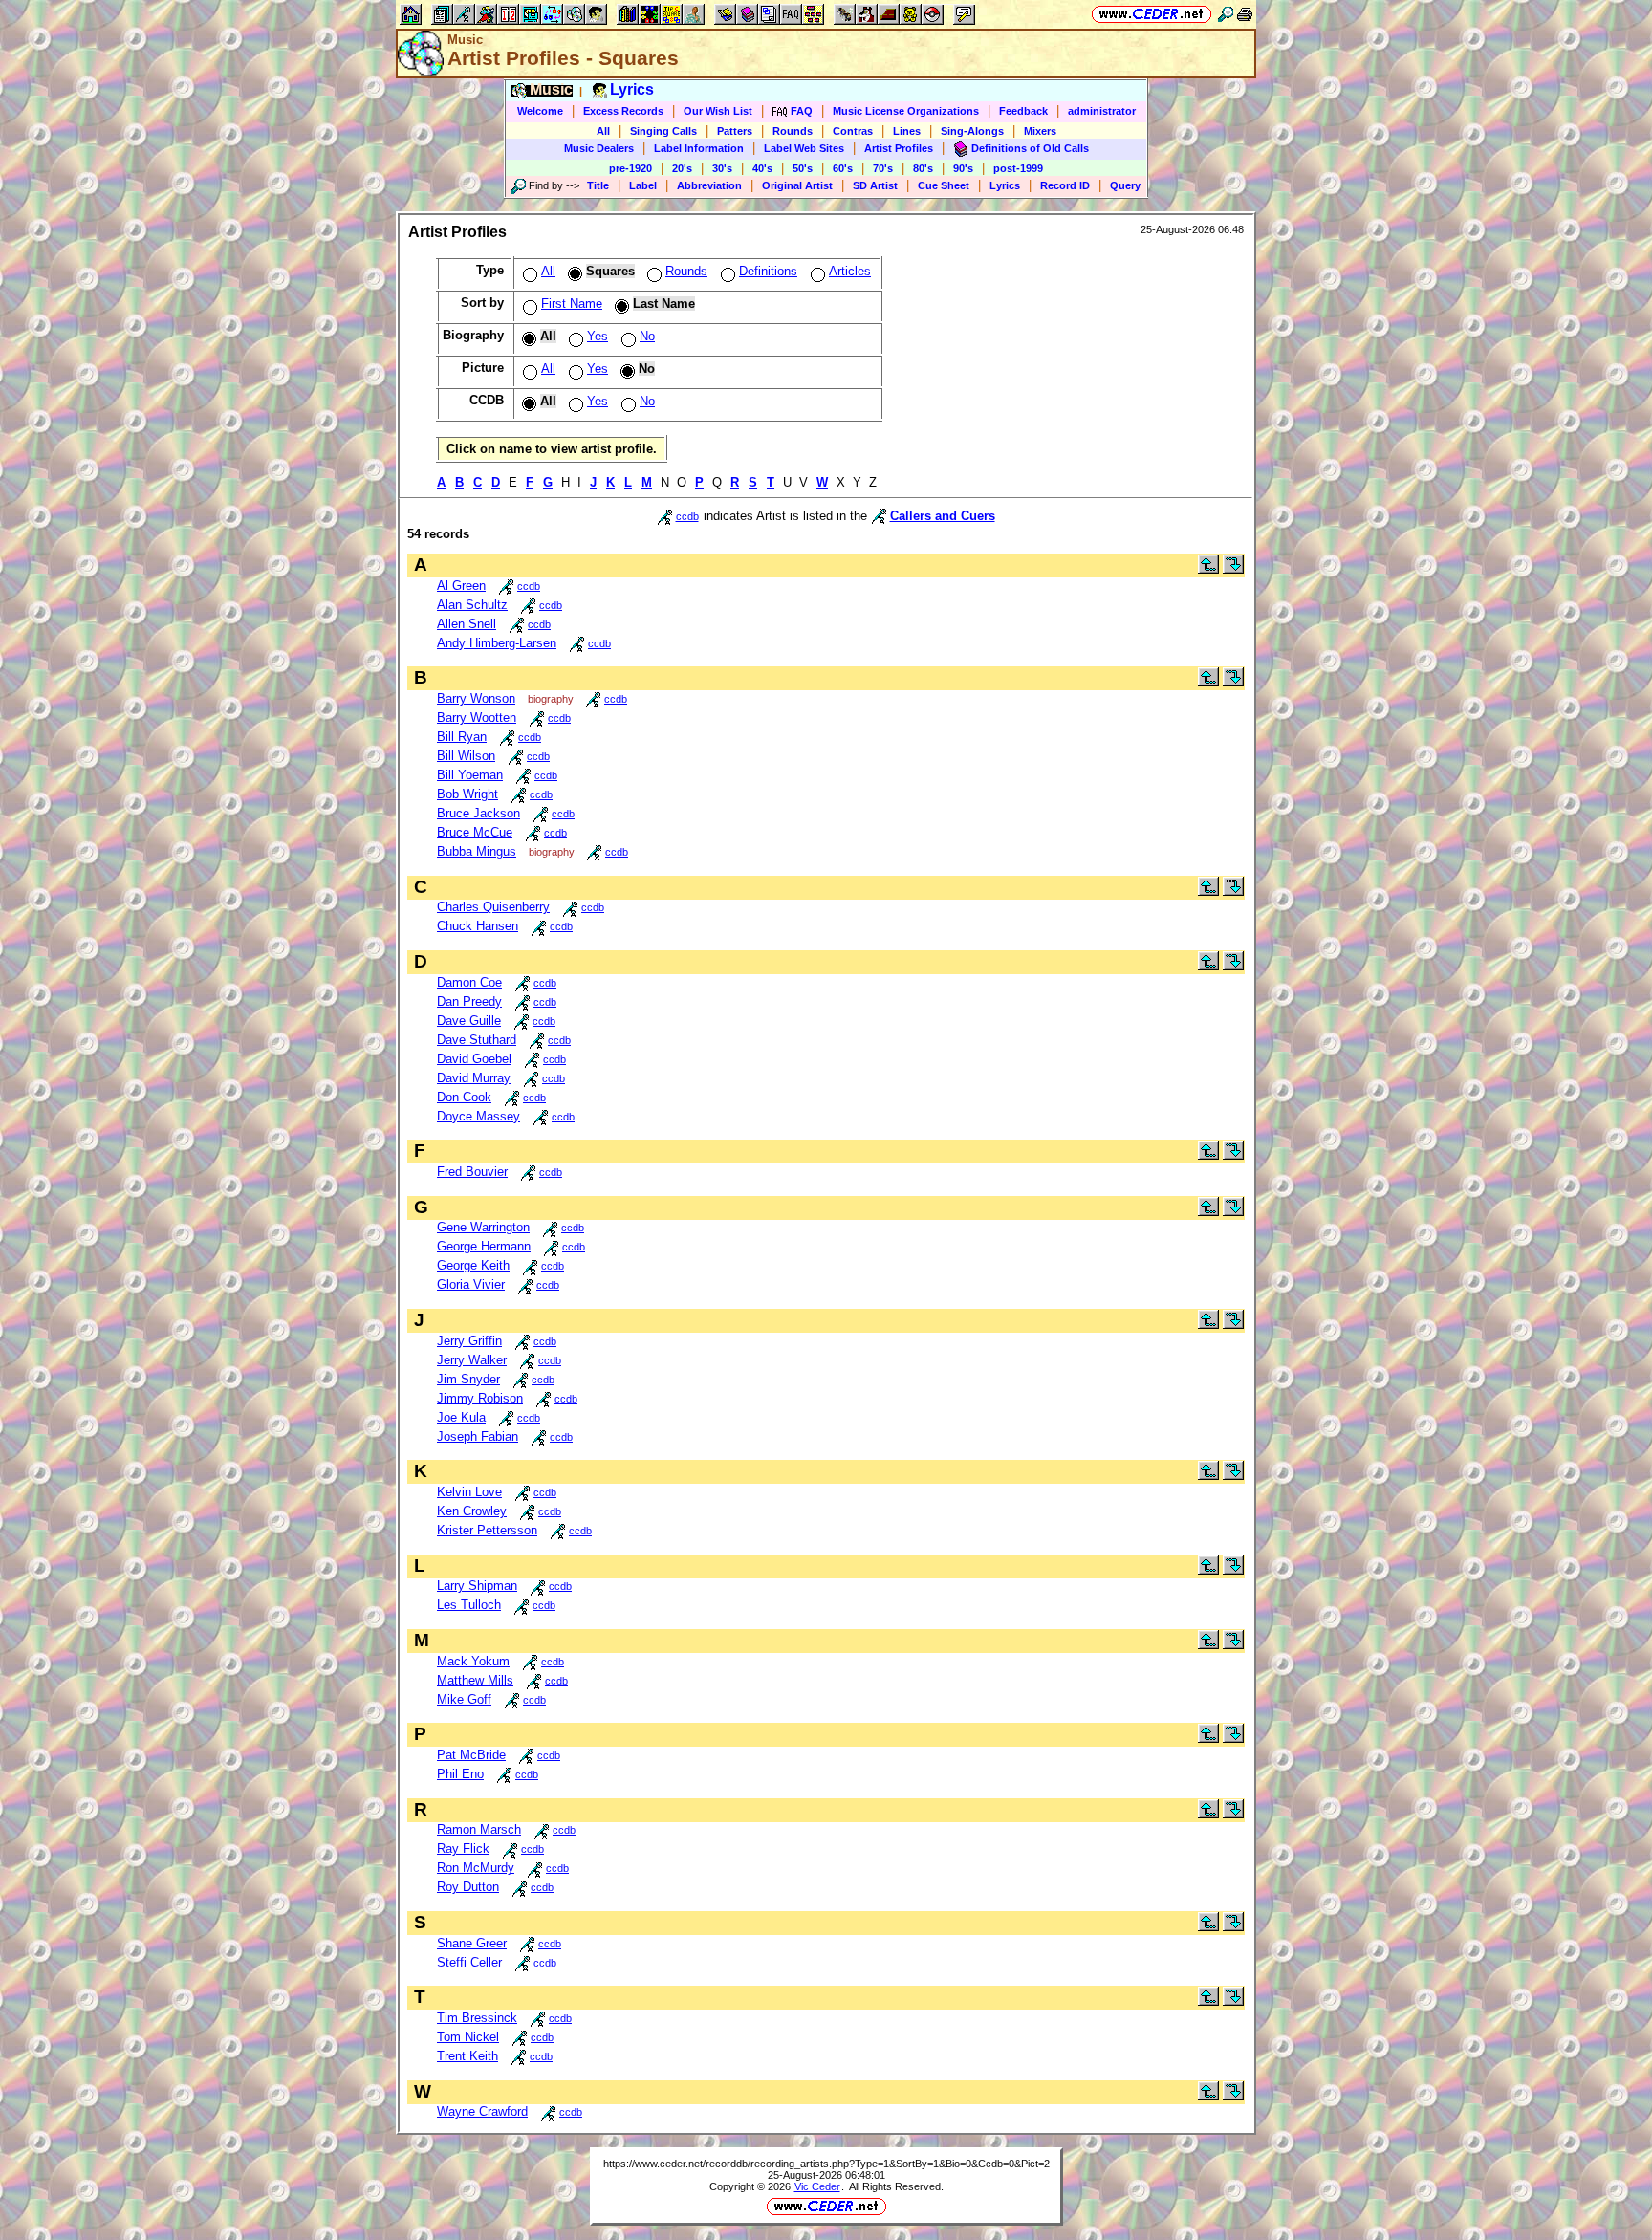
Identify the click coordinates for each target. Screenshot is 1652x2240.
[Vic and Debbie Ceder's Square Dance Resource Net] (1152, 14)
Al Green (461, 586)
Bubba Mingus (477, 851)
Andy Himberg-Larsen (497, 643)
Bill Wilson (466, 756)
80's (923, 168)
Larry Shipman (477, 1586)
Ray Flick (463, 1849)
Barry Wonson (476, 698)
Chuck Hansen (478, 926)
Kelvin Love (469, 1492)
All (603, 131)
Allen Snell (467, 624)
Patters (735, 131)
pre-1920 (630, 168)
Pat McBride (471, 1755)
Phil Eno (460, 1774)
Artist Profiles (899, 148)
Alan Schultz (472, 605)
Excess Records (623, 111)
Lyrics (1005, 185)
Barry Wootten (477, 718)
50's (803, 168)
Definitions (768, 271)
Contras (853, 131)
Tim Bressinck (477, 2018)
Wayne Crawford (482, 2111)
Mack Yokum (473, 1661)
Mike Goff (464, 1699)
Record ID (1065, 185)
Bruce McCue (475, 832)
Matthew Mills (475, 1680)
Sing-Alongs (972, 131)
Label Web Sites (804, 148)
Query (1125, 185)
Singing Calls (663, 131)
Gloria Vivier (471, 1284)
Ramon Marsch (479, 1829)
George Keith (473, 1265)
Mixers (1040, 131)
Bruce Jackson (478, 813)
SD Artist (875, 185)
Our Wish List (718, 111)
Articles (850, 271)
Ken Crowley (472, 1511)
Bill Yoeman (470, 775)
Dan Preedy (469, 1001)
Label (643, 185)
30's (722, 168)
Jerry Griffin (469, 1341)
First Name (572, 304)
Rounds (793, 131)
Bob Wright (467, 794)
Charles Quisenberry (493, 907)
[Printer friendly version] (1245, 14)
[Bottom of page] (1233, 569)
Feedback (1023, 111)
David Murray (474, 1078)
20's (682, 168)
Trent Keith (467, 2056)
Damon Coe (469, 982)
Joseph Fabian (478, 1436)
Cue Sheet (944, 185)
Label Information (699, 148)
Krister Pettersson (487, 1530)
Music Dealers (599, 148)
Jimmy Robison (480, 1398)
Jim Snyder (468, 1379)
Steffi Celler (469, 1962)
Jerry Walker (472, 1360)
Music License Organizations (906, 111)
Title (598, 185)
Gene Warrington (483, 1227)
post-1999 (1018, 168)
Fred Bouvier (472, 1172)
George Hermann (484, 1246)
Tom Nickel (468, 2037)
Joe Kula (461, 1417)
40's (762, 168)
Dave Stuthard (477, 1040)
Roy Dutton (468, 1887)
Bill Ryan (462, 737)
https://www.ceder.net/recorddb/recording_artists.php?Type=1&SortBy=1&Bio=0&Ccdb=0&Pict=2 (826, 2164)
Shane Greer (472, 1943)
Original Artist (797, 185)
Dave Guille (469, 1021)
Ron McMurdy (476, 1868)
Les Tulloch (469, 1605)
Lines (907, 131)
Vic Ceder (817, 2186)
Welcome (540, 111)
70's (883, 168)
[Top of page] (1208, 569)
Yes (598, 336)
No (647, 336)
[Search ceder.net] (1226, 14)
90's (963, 168)
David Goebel (474, 1059)
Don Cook (464, 1097)
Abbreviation (709, 185)
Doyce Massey (478, 1116)
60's (843, 168)
